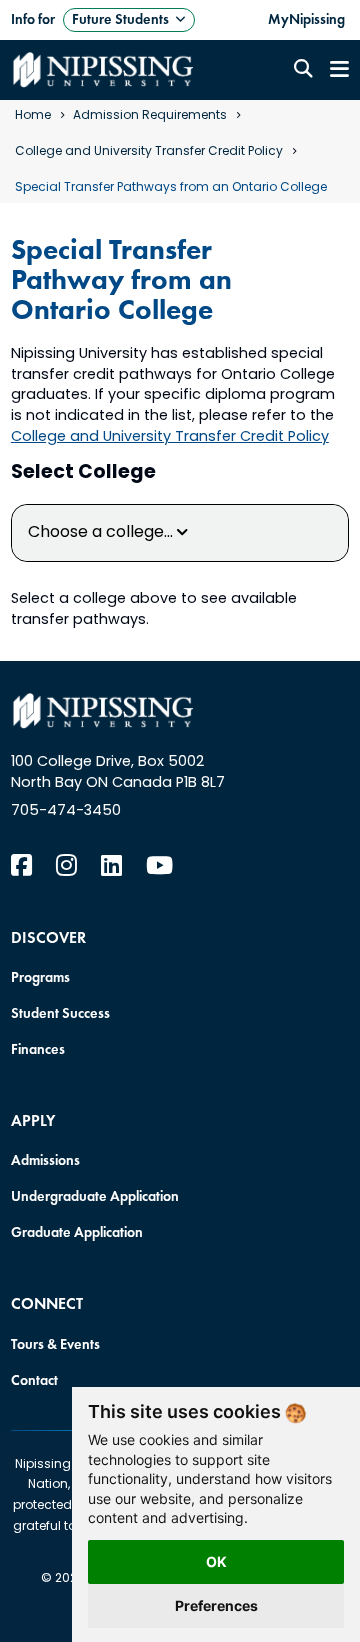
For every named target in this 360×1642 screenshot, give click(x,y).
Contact (34, 1380)
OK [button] (216, 1561)
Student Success (60, 1013)
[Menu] (339, 70)
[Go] (303, 70)
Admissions (45, 1160)
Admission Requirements (150, 116)
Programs (40, 977)
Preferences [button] (216, 1605)
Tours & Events (55, 1344)
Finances (38, 1049)
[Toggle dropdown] (180, 20)
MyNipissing (306, 19)
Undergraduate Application (95, 1196)
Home (33, 116)
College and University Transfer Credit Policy (149, 152)
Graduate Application (77, 1232)
